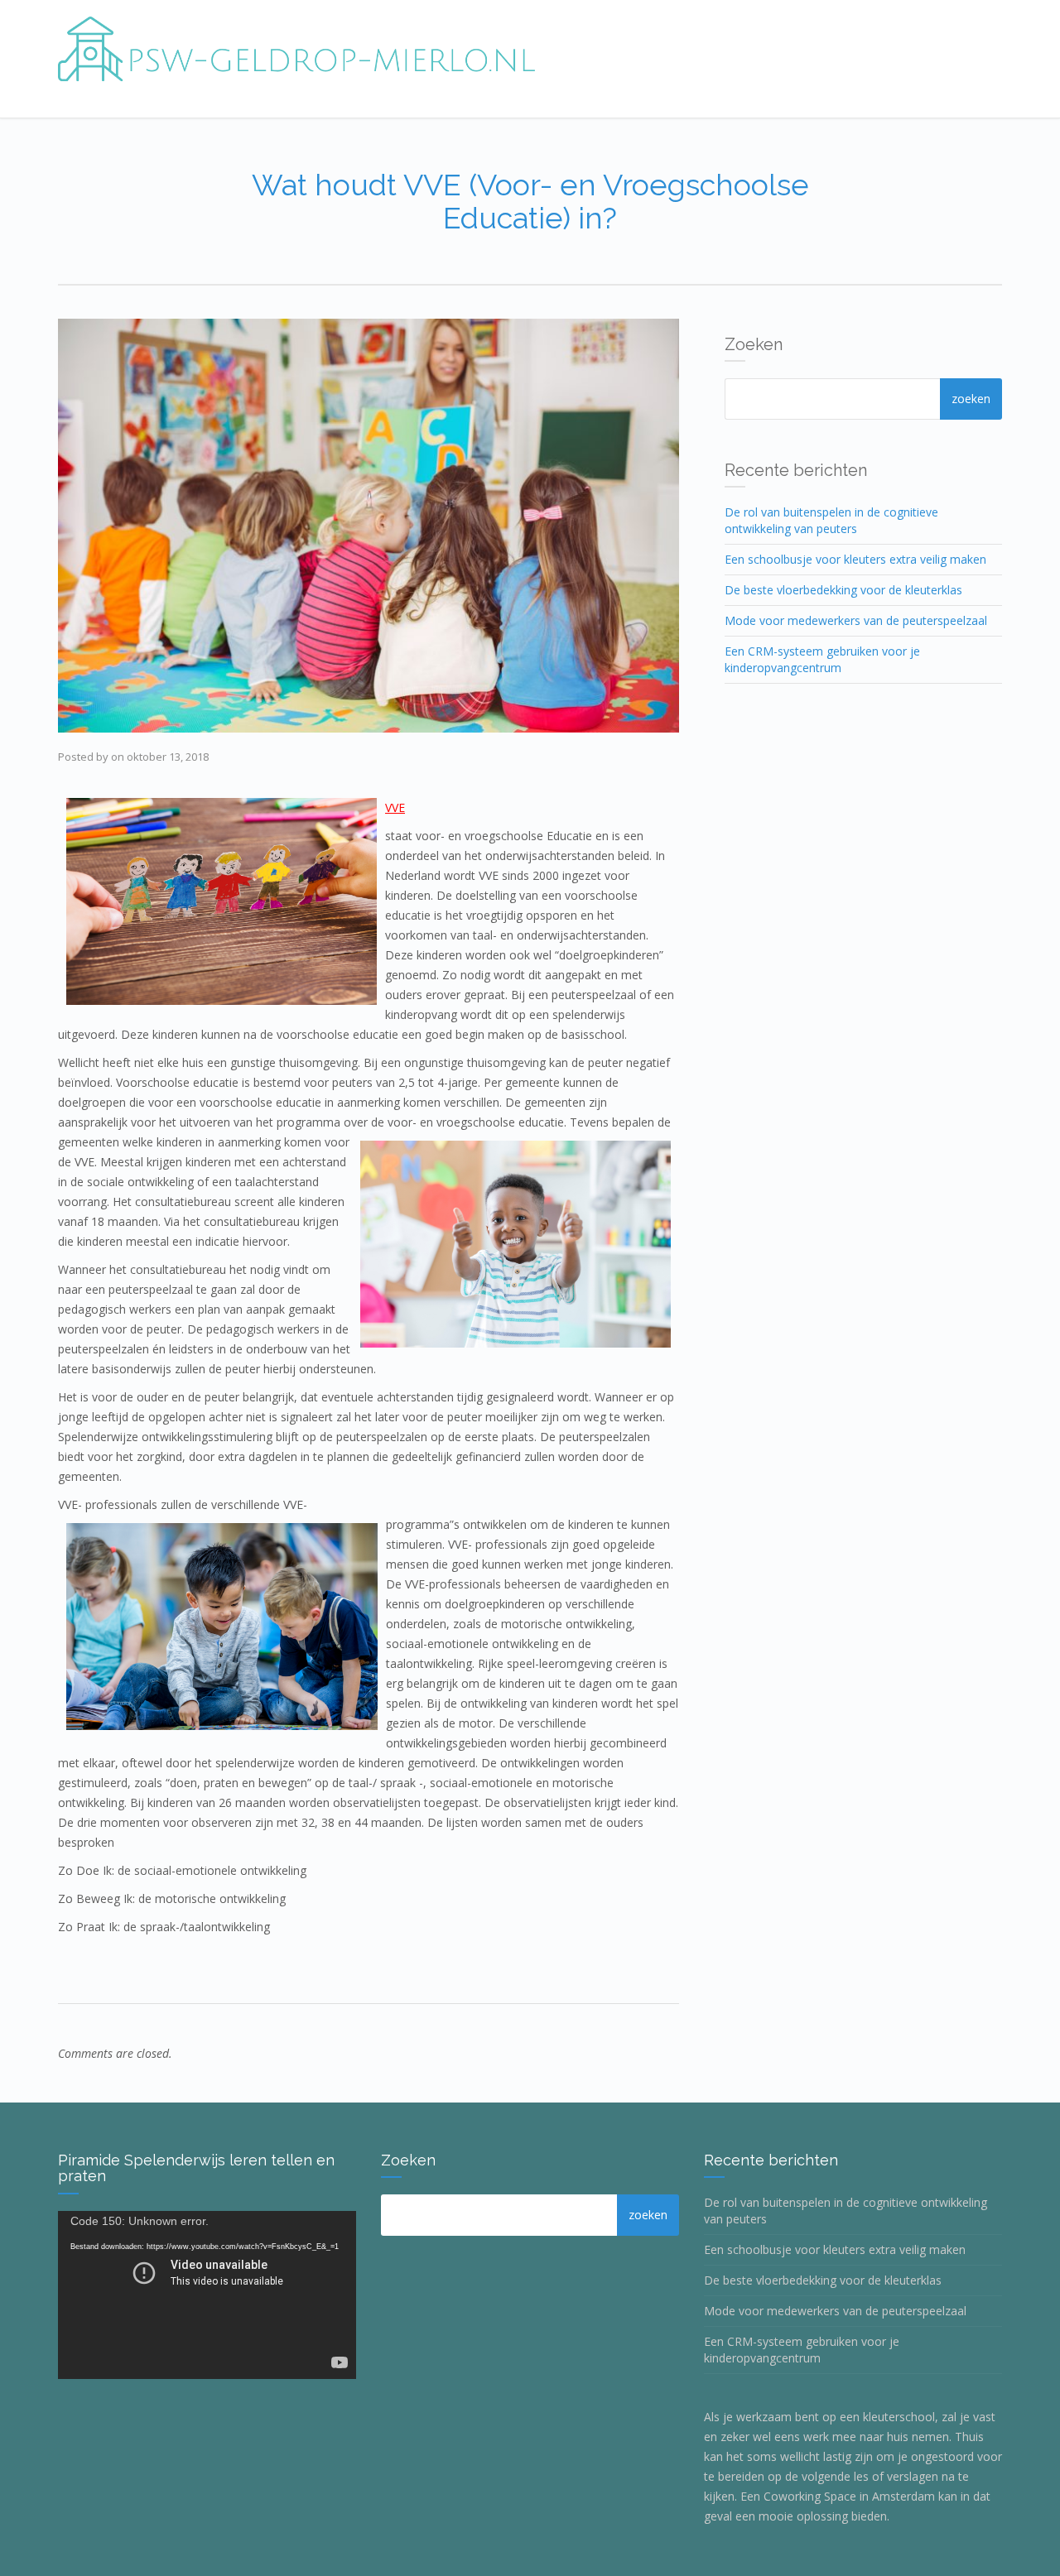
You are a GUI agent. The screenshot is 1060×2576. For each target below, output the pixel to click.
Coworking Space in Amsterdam (849, 2496)
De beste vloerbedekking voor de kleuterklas (843, 590)
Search (971, 399)
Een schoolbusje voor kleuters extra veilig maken (855, 559)
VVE (395, 807)
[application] (207, 2295)
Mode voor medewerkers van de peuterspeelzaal (856, 620)
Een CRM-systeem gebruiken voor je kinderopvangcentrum (822, 659)
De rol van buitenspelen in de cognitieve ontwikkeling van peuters (831, 520)
